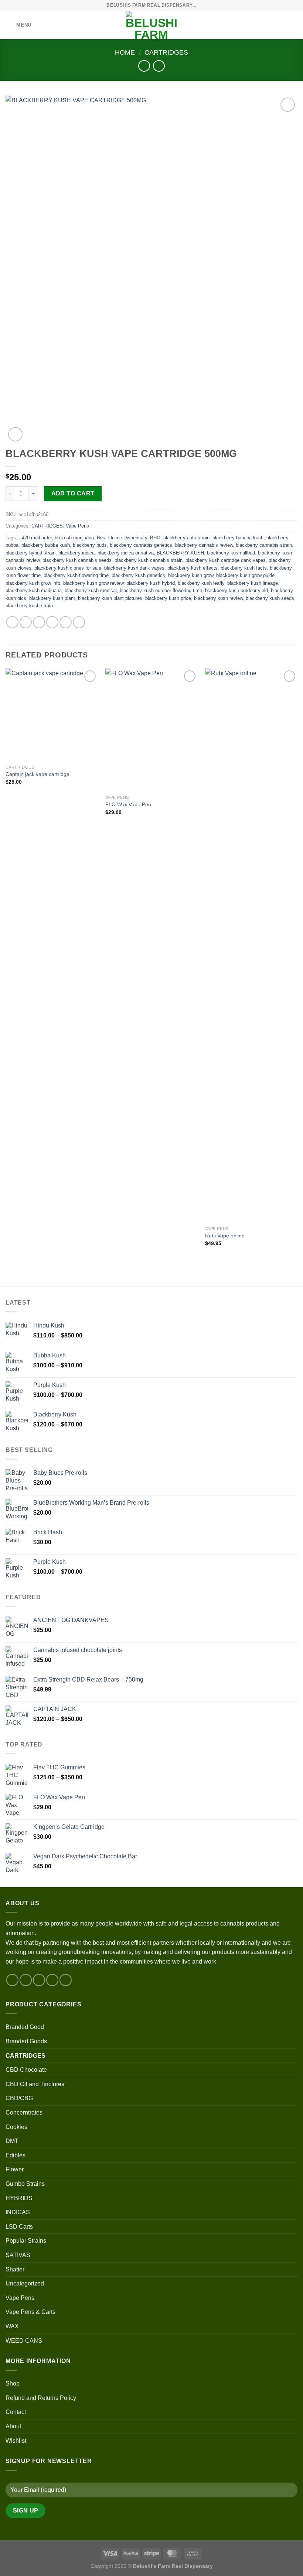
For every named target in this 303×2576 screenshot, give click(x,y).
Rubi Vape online (225, 1236)
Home (125, 52)
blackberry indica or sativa (126, 553)
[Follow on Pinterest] (66, 1980)
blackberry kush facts (244, 568)
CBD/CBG (19, 2098)
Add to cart (73, 493)
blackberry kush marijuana (34, 590)
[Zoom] (15, 434)
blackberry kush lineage (253, 583)
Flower (15, 2169)
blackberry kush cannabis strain (149, 560)
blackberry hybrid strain (30, 553)
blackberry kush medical (91, 590)
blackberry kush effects (193, 568)
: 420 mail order (35, 538)
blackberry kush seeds (270, 598)
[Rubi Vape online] (251, 945)
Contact (16, 2412)
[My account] (281, 25)
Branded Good (25, 2027)
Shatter (15, 2269)
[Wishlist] (269, 25)
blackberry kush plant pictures (110, 598)
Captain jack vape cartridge (38, 774)
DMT (12, 2141)
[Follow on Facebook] (12, 1980)
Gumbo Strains (25, 2184)
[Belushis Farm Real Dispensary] (151, 25)
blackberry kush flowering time (76, 575)
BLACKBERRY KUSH (180, 553)
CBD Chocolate (26, 2070)
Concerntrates (24, 2113)
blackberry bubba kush (46, 545)
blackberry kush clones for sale (68, 568)
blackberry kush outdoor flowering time (161, 590)
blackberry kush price (168, 598)
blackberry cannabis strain (264, 545)
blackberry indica (76, 553)
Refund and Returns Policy (41, 2398)
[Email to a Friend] (52, 622)
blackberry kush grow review (93, 583)
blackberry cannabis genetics (141, 545)
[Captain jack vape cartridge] (52, 715)
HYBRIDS (19, 2198)
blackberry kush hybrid (151, 583)
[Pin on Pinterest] (66, 622)
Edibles (16, 2155)
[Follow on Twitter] (39, 1980)
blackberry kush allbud (231, 553)
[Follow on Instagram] (26, 1980)
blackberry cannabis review (204, 545)
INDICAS (18, 2212)
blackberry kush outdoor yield (236, 590)
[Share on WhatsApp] (12, 622)
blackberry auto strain (186, 538)
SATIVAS (18, 2255)
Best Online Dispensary (122, 538)
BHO (155, 538)
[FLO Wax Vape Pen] (151, 730)
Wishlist (16, 2441)
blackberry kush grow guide (245, 575)
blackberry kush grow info (33, 583)
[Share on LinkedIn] (79, 622)
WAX (12, 2326)
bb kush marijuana (74, 538)
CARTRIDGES (166, 52)
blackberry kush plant (52, 598)
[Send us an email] (52, 1980)
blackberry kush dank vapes (134, 568)
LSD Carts (19, 2227)
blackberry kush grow (191, 575)
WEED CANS (24, 2341)
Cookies (16, 2127)
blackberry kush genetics (138, 575)
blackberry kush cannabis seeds (77, 560)
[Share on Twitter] (39, 622)
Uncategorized (25, 2283)
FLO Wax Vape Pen (128, 804)
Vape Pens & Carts (30, 2312)
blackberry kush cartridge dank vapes (226, 560)
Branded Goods (26, 2041)
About (13, 2426)
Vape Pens (77, 526)
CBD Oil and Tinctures (35, 2084)
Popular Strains (26, 2241)
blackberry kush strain (29, 606)
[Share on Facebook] (26, 622)
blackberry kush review (218, 598)
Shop (13, 2383)
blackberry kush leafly (201, 583)
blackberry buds (90, 545)
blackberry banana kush (238, 538)
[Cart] (294, 25)
